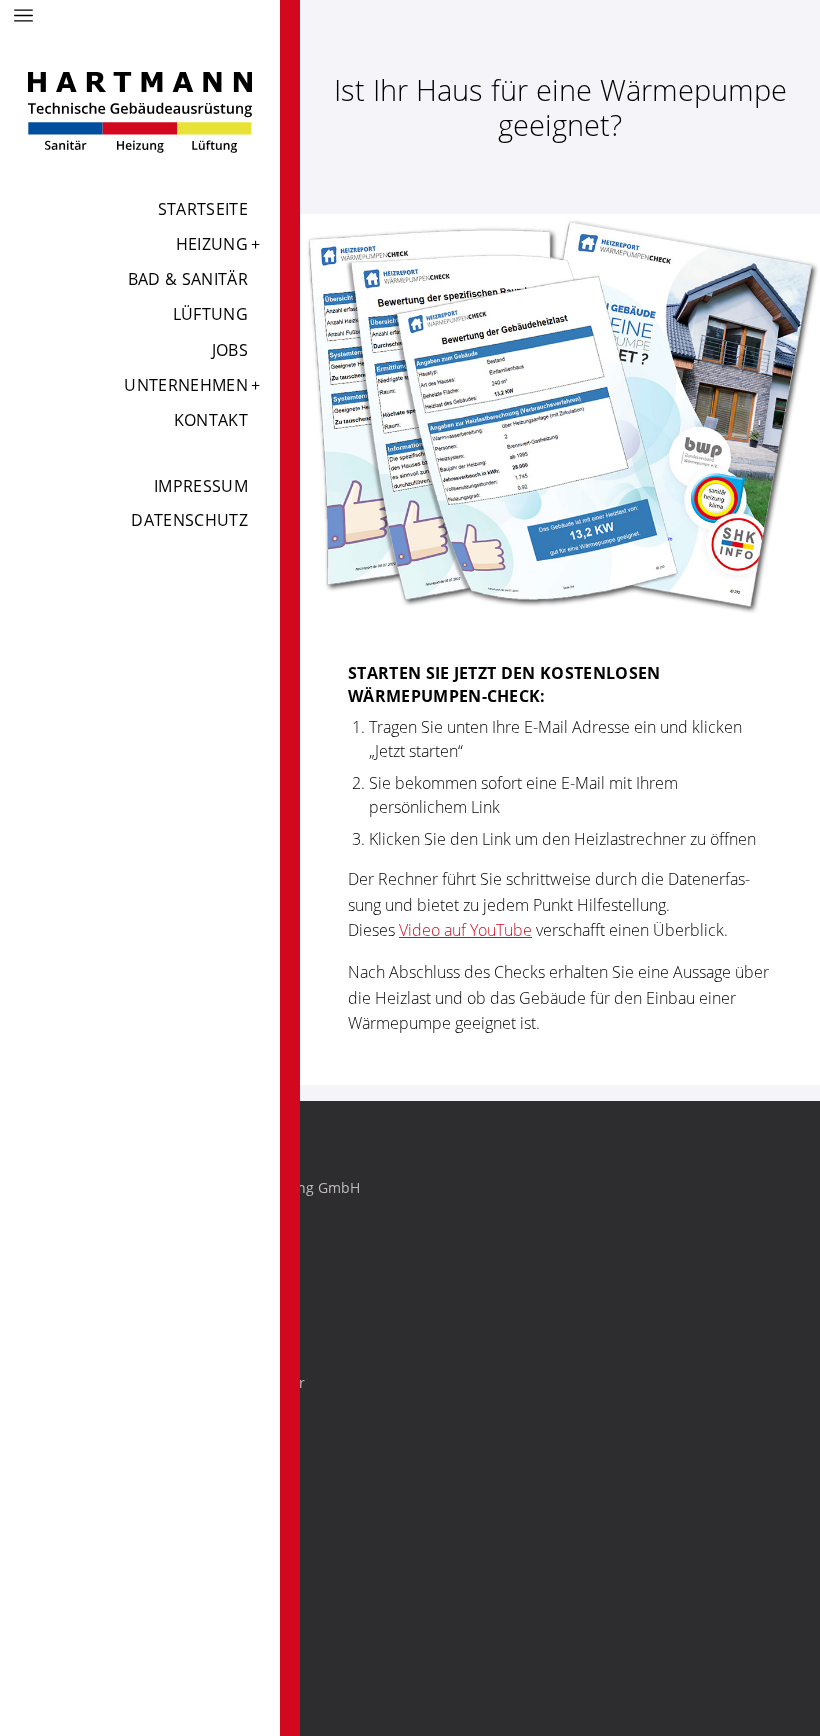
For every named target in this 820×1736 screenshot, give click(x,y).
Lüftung (210, 314)
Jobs (230, 350)
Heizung (212, 244)
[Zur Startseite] (140, 112)
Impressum (201, 486)
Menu (24, 16)
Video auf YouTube (465, 930)
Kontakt (211, 420)
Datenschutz (189, 520)
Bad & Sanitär (188, 279)
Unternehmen (186, 385)
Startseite (203, 209)
